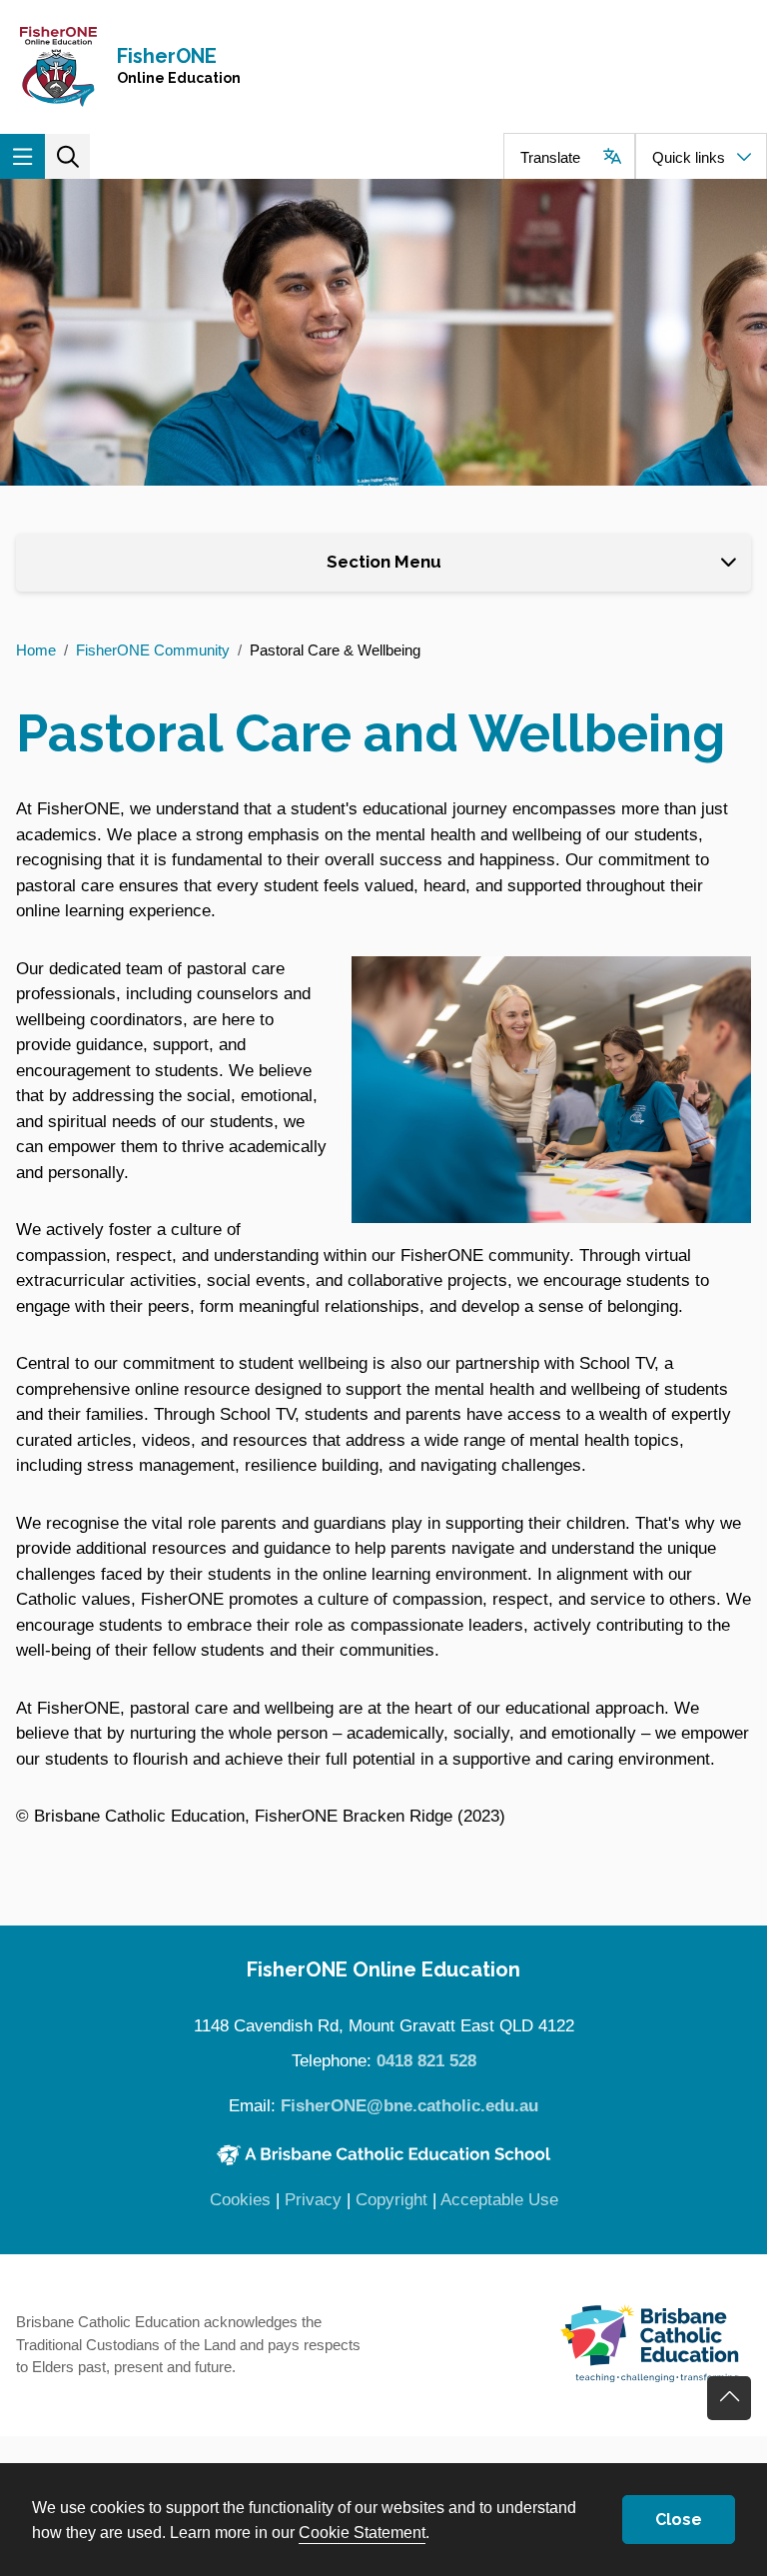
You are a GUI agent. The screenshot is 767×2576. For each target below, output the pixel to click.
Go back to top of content (729, 2398)
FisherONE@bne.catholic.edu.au (409, 2106)
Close (679, 2520)
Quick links (689, 157)
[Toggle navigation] (22, 156)
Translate (550, 157)
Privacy (313, 2200)
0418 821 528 (426, 2061)
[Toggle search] (67, 156)
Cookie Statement (362, 2532)
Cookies (240, 2200)
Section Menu (384, 562)
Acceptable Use (499, 2200)
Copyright (391, 2200)
